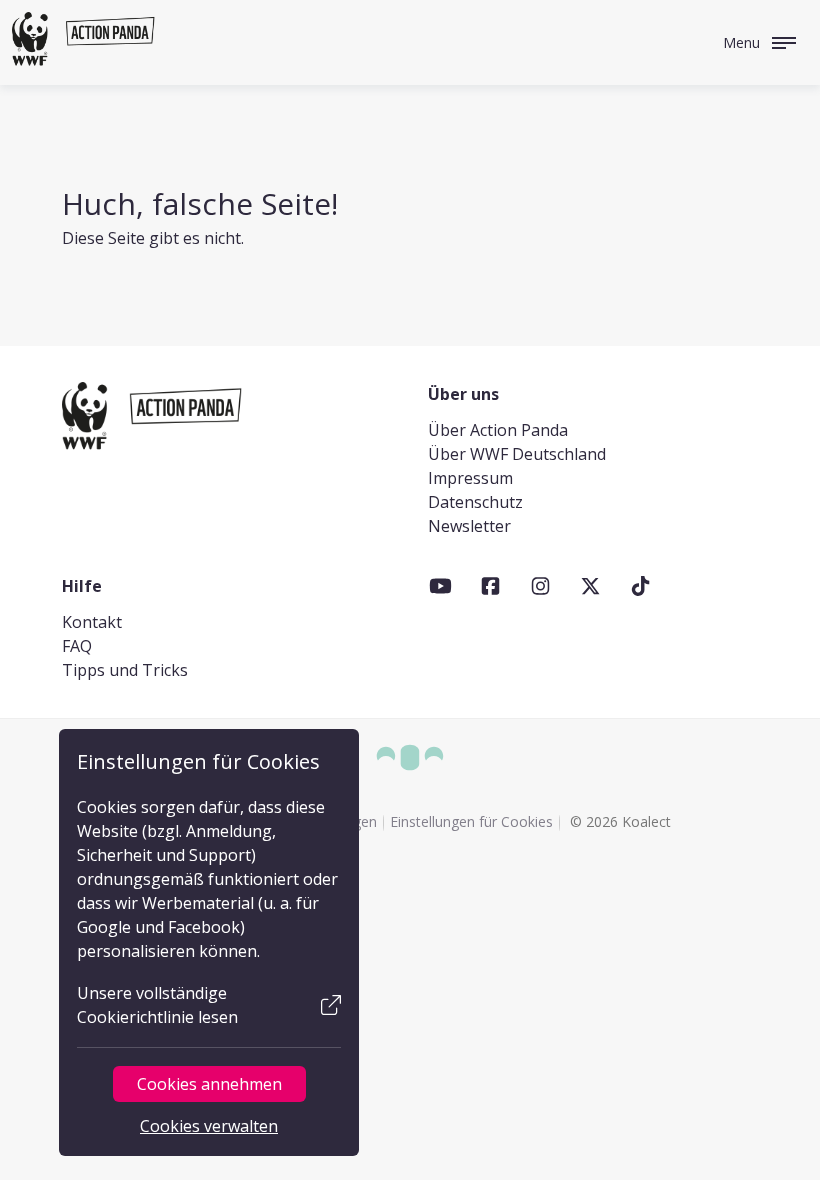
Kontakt (92, 622)
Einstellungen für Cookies (471, 821)
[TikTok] (640, 586)
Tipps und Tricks (125, 670)
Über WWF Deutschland (517, 454)
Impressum (470, 478)
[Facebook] (490, 586)
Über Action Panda (498, 430)
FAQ (77, 646)
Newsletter (469, 526)
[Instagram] (540, 586)
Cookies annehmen (209, 1084)
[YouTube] (440, 586)
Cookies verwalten (209, 1126)
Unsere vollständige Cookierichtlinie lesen (157, 1005)
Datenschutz (475, 502)
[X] (590, 586)
